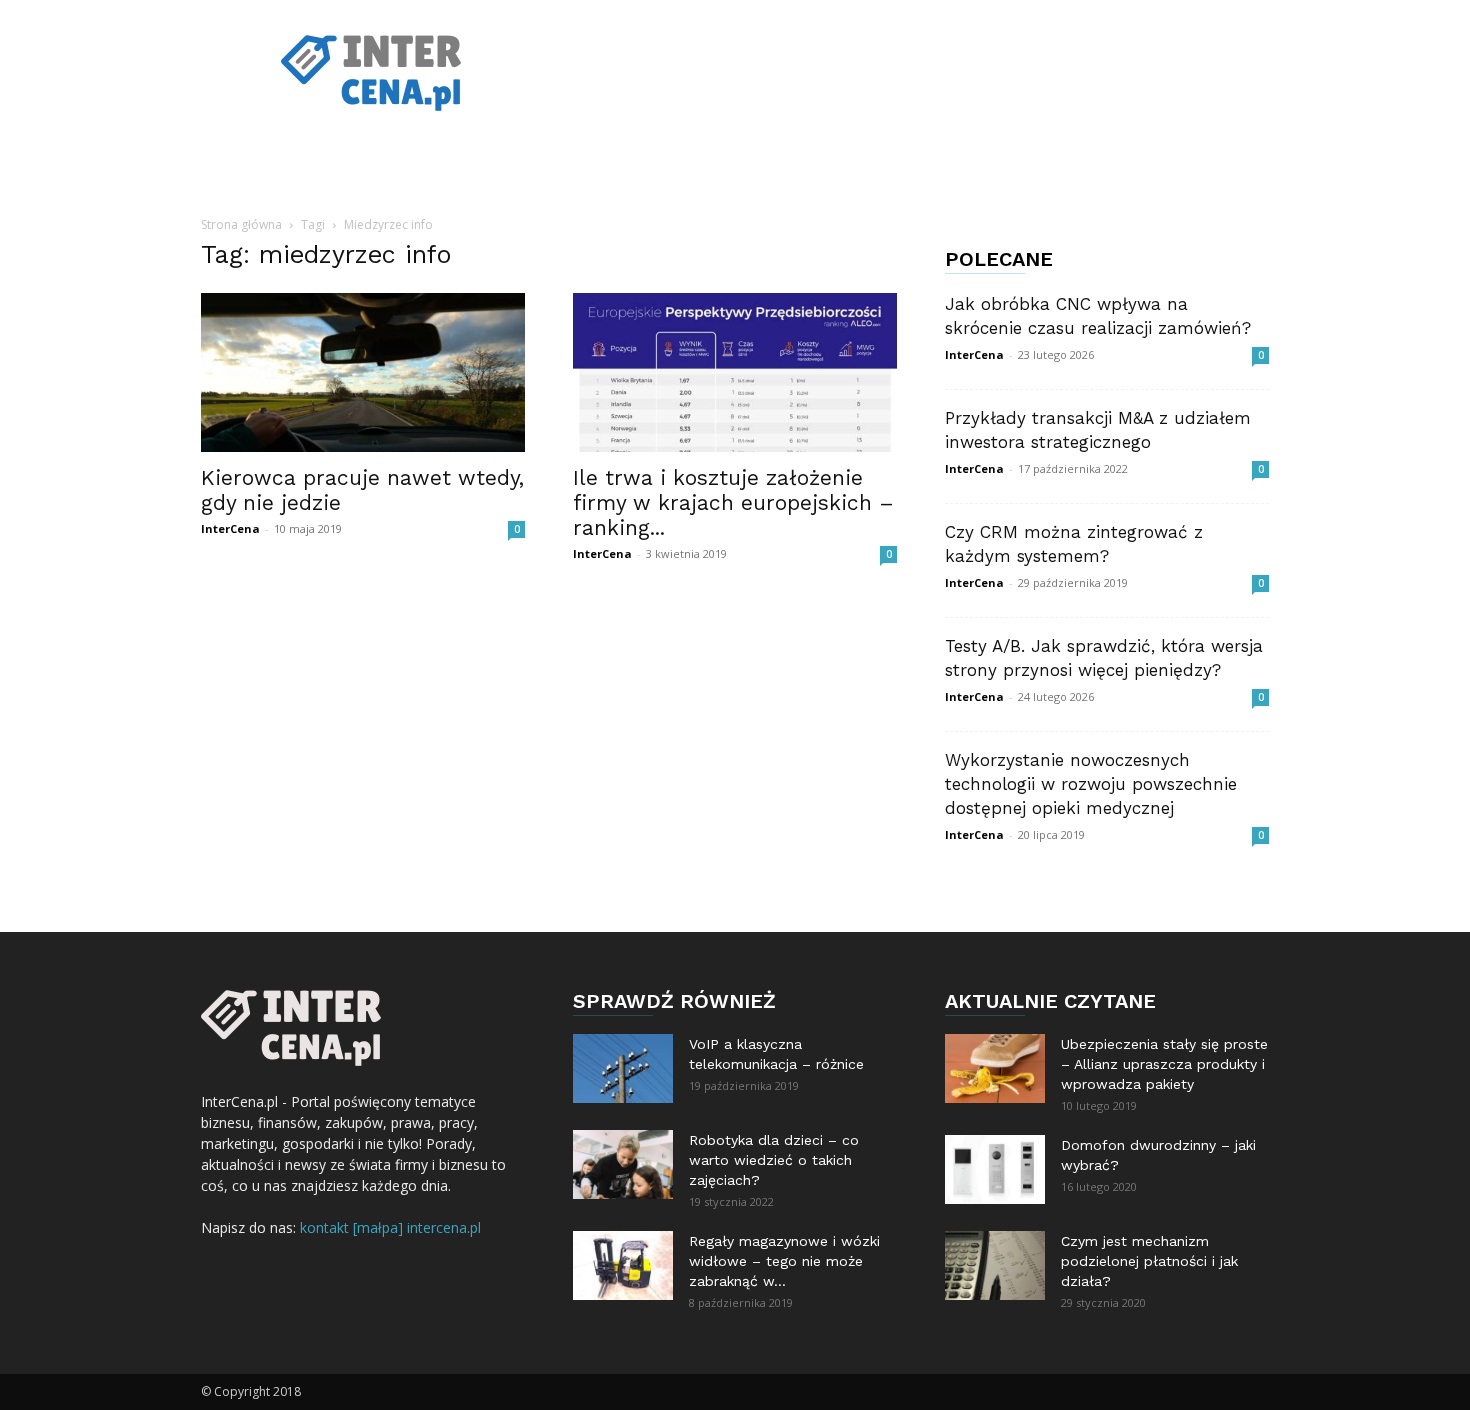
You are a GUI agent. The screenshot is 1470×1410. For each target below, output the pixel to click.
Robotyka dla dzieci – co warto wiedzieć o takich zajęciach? (774, 1160)
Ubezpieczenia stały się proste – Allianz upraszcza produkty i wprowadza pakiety (1164, 1064)
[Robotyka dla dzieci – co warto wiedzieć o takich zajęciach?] (623, 1164)
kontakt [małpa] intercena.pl (390, 1227)
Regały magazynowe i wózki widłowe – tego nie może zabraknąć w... (784, 1261)
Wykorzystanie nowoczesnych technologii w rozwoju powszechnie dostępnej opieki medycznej (1091, 784)
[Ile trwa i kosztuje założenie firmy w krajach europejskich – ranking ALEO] (735, 372)
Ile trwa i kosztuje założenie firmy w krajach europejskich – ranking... (733, 502)
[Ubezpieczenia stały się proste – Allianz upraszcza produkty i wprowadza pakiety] (995, 1068)
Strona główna (241, 224)
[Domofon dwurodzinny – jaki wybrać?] (995, 1169)
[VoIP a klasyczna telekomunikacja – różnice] (623, 1068)
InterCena (230, 528)
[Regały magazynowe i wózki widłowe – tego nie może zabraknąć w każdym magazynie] (623, 1265)
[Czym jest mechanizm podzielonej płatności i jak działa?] (995, 1265)
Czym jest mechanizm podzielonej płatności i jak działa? (1149, 1261)
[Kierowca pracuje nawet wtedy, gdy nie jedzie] (363, 372)
